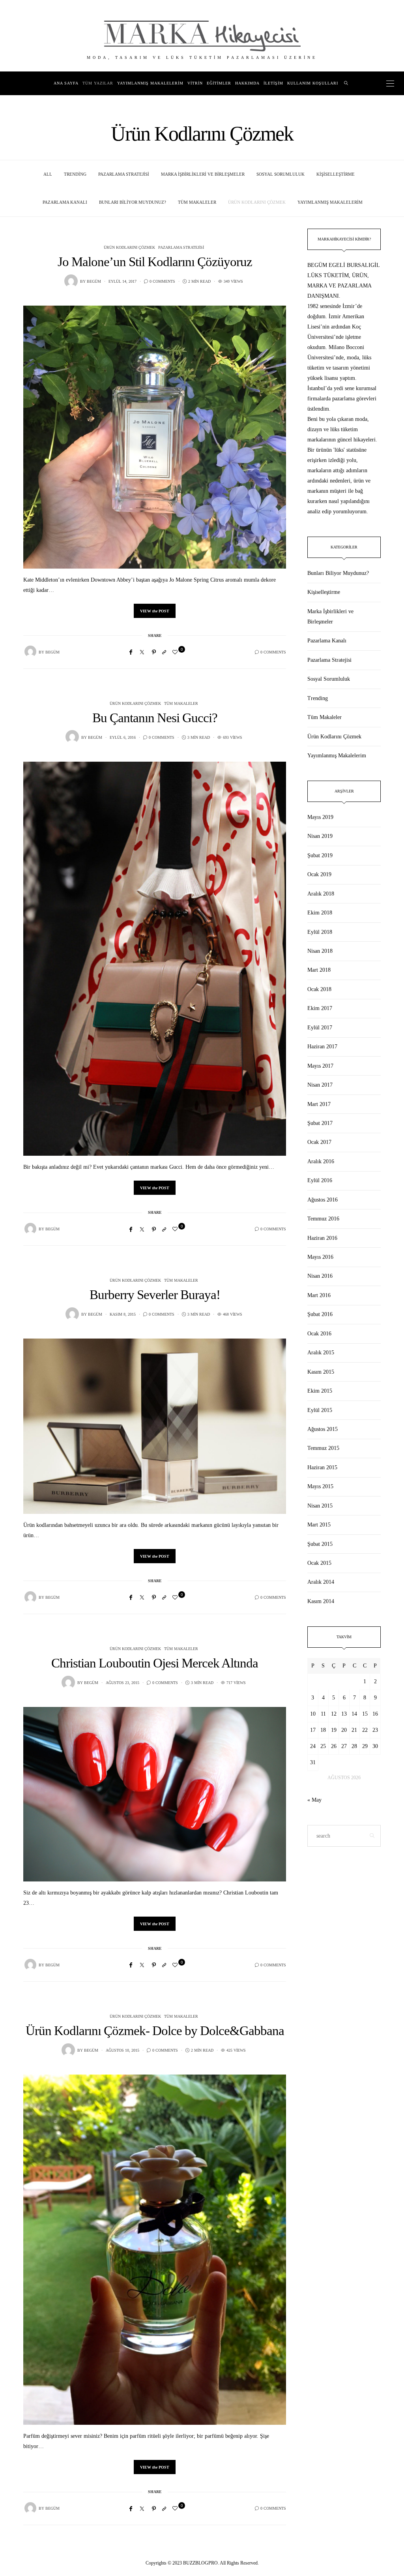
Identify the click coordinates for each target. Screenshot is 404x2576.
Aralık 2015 (321, 1353)
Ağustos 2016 (323, 1200)
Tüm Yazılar (98, 83)
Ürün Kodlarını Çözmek (257, 202)
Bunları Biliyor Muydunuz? (133, 202)
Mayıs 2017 (320, 1066)
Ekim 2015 (320, 1391)
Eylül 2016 (320, 1180)
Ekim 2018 (320, 913)
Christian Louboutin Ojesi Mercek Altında (155, 1663)
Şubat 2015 (320, 1544)
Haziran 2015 (322, 1467)
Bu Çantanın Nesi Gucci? (155, 718)
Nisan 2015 (320, 1506)
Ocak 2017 (319, 1142)
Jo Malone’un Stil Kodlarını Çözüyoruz (155, 262)
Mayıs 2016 (320, 1257)
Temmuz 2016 (323, 1219)
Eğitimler (219, 83)
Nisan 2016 (320, 1276)
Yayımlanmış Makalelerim (150, 83)
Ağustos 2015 (323, 1429)
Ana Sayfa (66, 83)
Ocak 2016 (319, 1334)
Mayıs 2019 (320, 817)
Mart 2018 (319, 970)
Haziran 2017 (322, 1047)
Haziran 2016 (322, 1238)
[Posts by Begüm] (71, 281)
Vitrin (195, 83)
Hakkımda (247, 83)
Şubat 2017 (320, 1123)
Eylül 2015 (320, 1410)
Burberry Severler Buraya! (155, 1295)
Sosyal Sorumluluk (281, 174)
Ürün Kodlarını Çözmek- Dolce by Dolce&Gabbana (155, 2031)
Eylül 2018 (320, 932)
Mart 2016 (319, 1295)
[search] (346, 83)
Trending (75, 174)
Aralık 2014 (321, 1582)
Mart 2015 (319, 1525)
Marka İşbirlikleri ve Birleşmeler (203, 174)
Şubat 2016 (320, 1314)
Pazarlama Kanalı (65, 202)
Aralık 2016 (321, 1161)
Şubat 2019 (320, 855)
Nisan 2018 (320, 951)
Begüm (94, 281)
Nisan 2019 (320, 836)
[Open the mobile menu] (390, 84)
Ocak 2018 (319, 989)
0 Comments (162, 281)
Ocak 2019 (319, 874)
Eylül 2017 (320, 1028)
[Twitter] (142, 652)
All (48, 174)
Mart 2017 (319, 1104)
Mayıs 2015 (320, 1486)
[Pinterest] (154, 652)
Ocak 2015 (319, 1563)
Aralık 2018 (321, 894)
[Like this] (176, 652)
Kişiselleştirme (336, 174)
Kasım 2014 (321, 1601)
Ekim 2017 (320, 1008)
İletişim (273, 83)
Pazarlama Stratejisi (124, 174)
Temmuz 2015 (323, 1448)
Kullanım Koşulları (313, 83)
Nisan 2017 (320, 1085)
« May (314, 1800)
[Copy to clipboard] (164, 652)
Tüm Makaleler (197, 202)
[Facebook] (131, 652)
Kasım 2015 (321, 1372)
